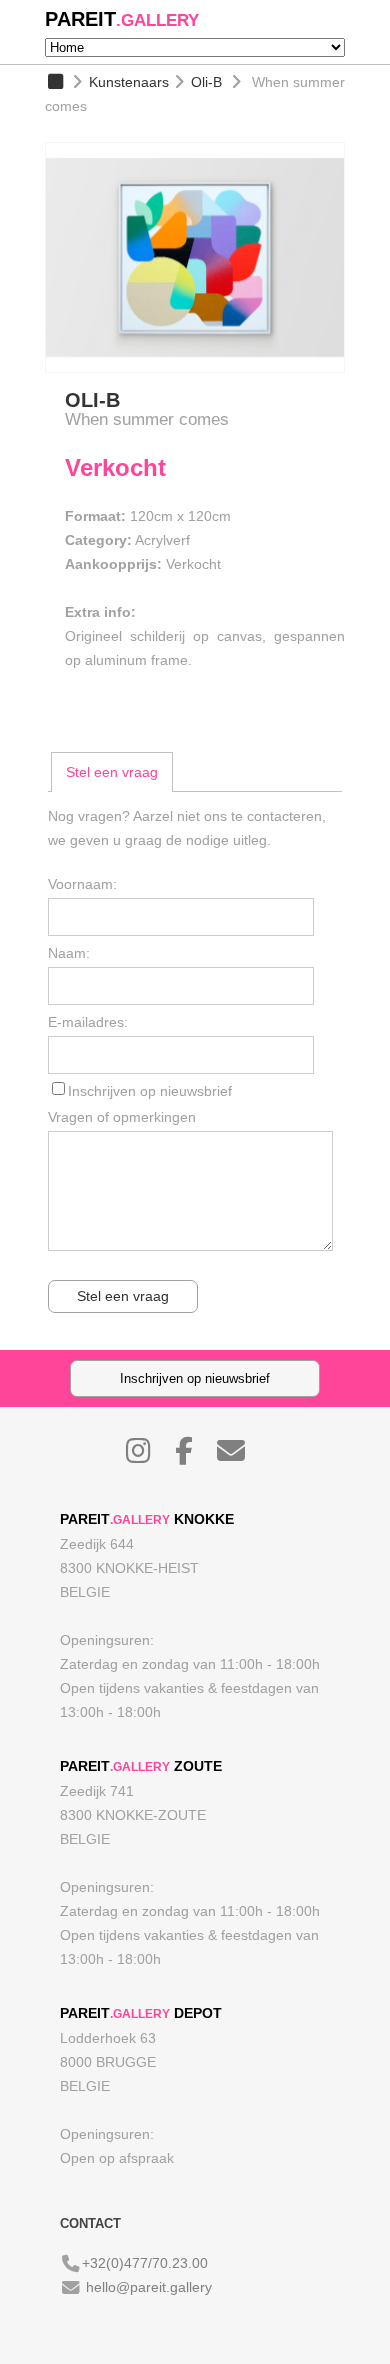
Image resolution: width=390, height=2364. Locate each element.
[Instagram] (148, 1456)
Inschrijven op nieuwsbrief (150, 1091)
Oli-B (206, 82)
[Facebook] (194, 1456)
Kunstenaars (129, 82)
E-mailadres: (88, 1022)
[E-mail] (241, 1456)
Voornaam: (82, 884)
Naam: (69, 953)
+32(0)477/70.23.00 (145, 2263)
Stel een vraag (112, 772)
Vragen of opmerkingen (122, 1117)
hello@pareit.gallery (149, 2287)
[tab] (112, 772)
